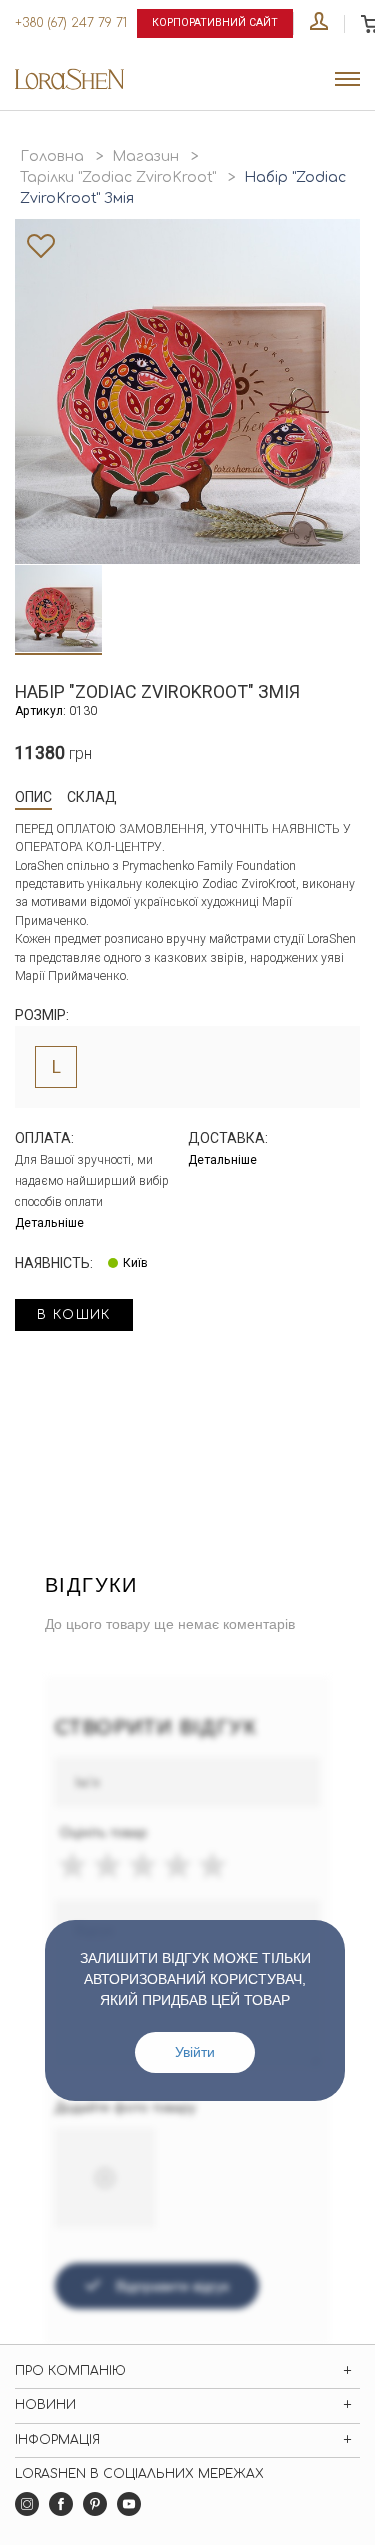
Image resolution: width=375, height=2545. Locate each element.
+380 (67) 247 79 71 (71, 23)
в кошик (74, 1315)
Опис (33, 797)
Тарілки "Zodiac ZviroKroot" (118, 177)
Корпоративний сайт (215, 22)
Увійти (195, 2052)
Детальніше (49, 1223)
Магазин (145, 156)
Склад (92, 797)
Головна (52, 156)
